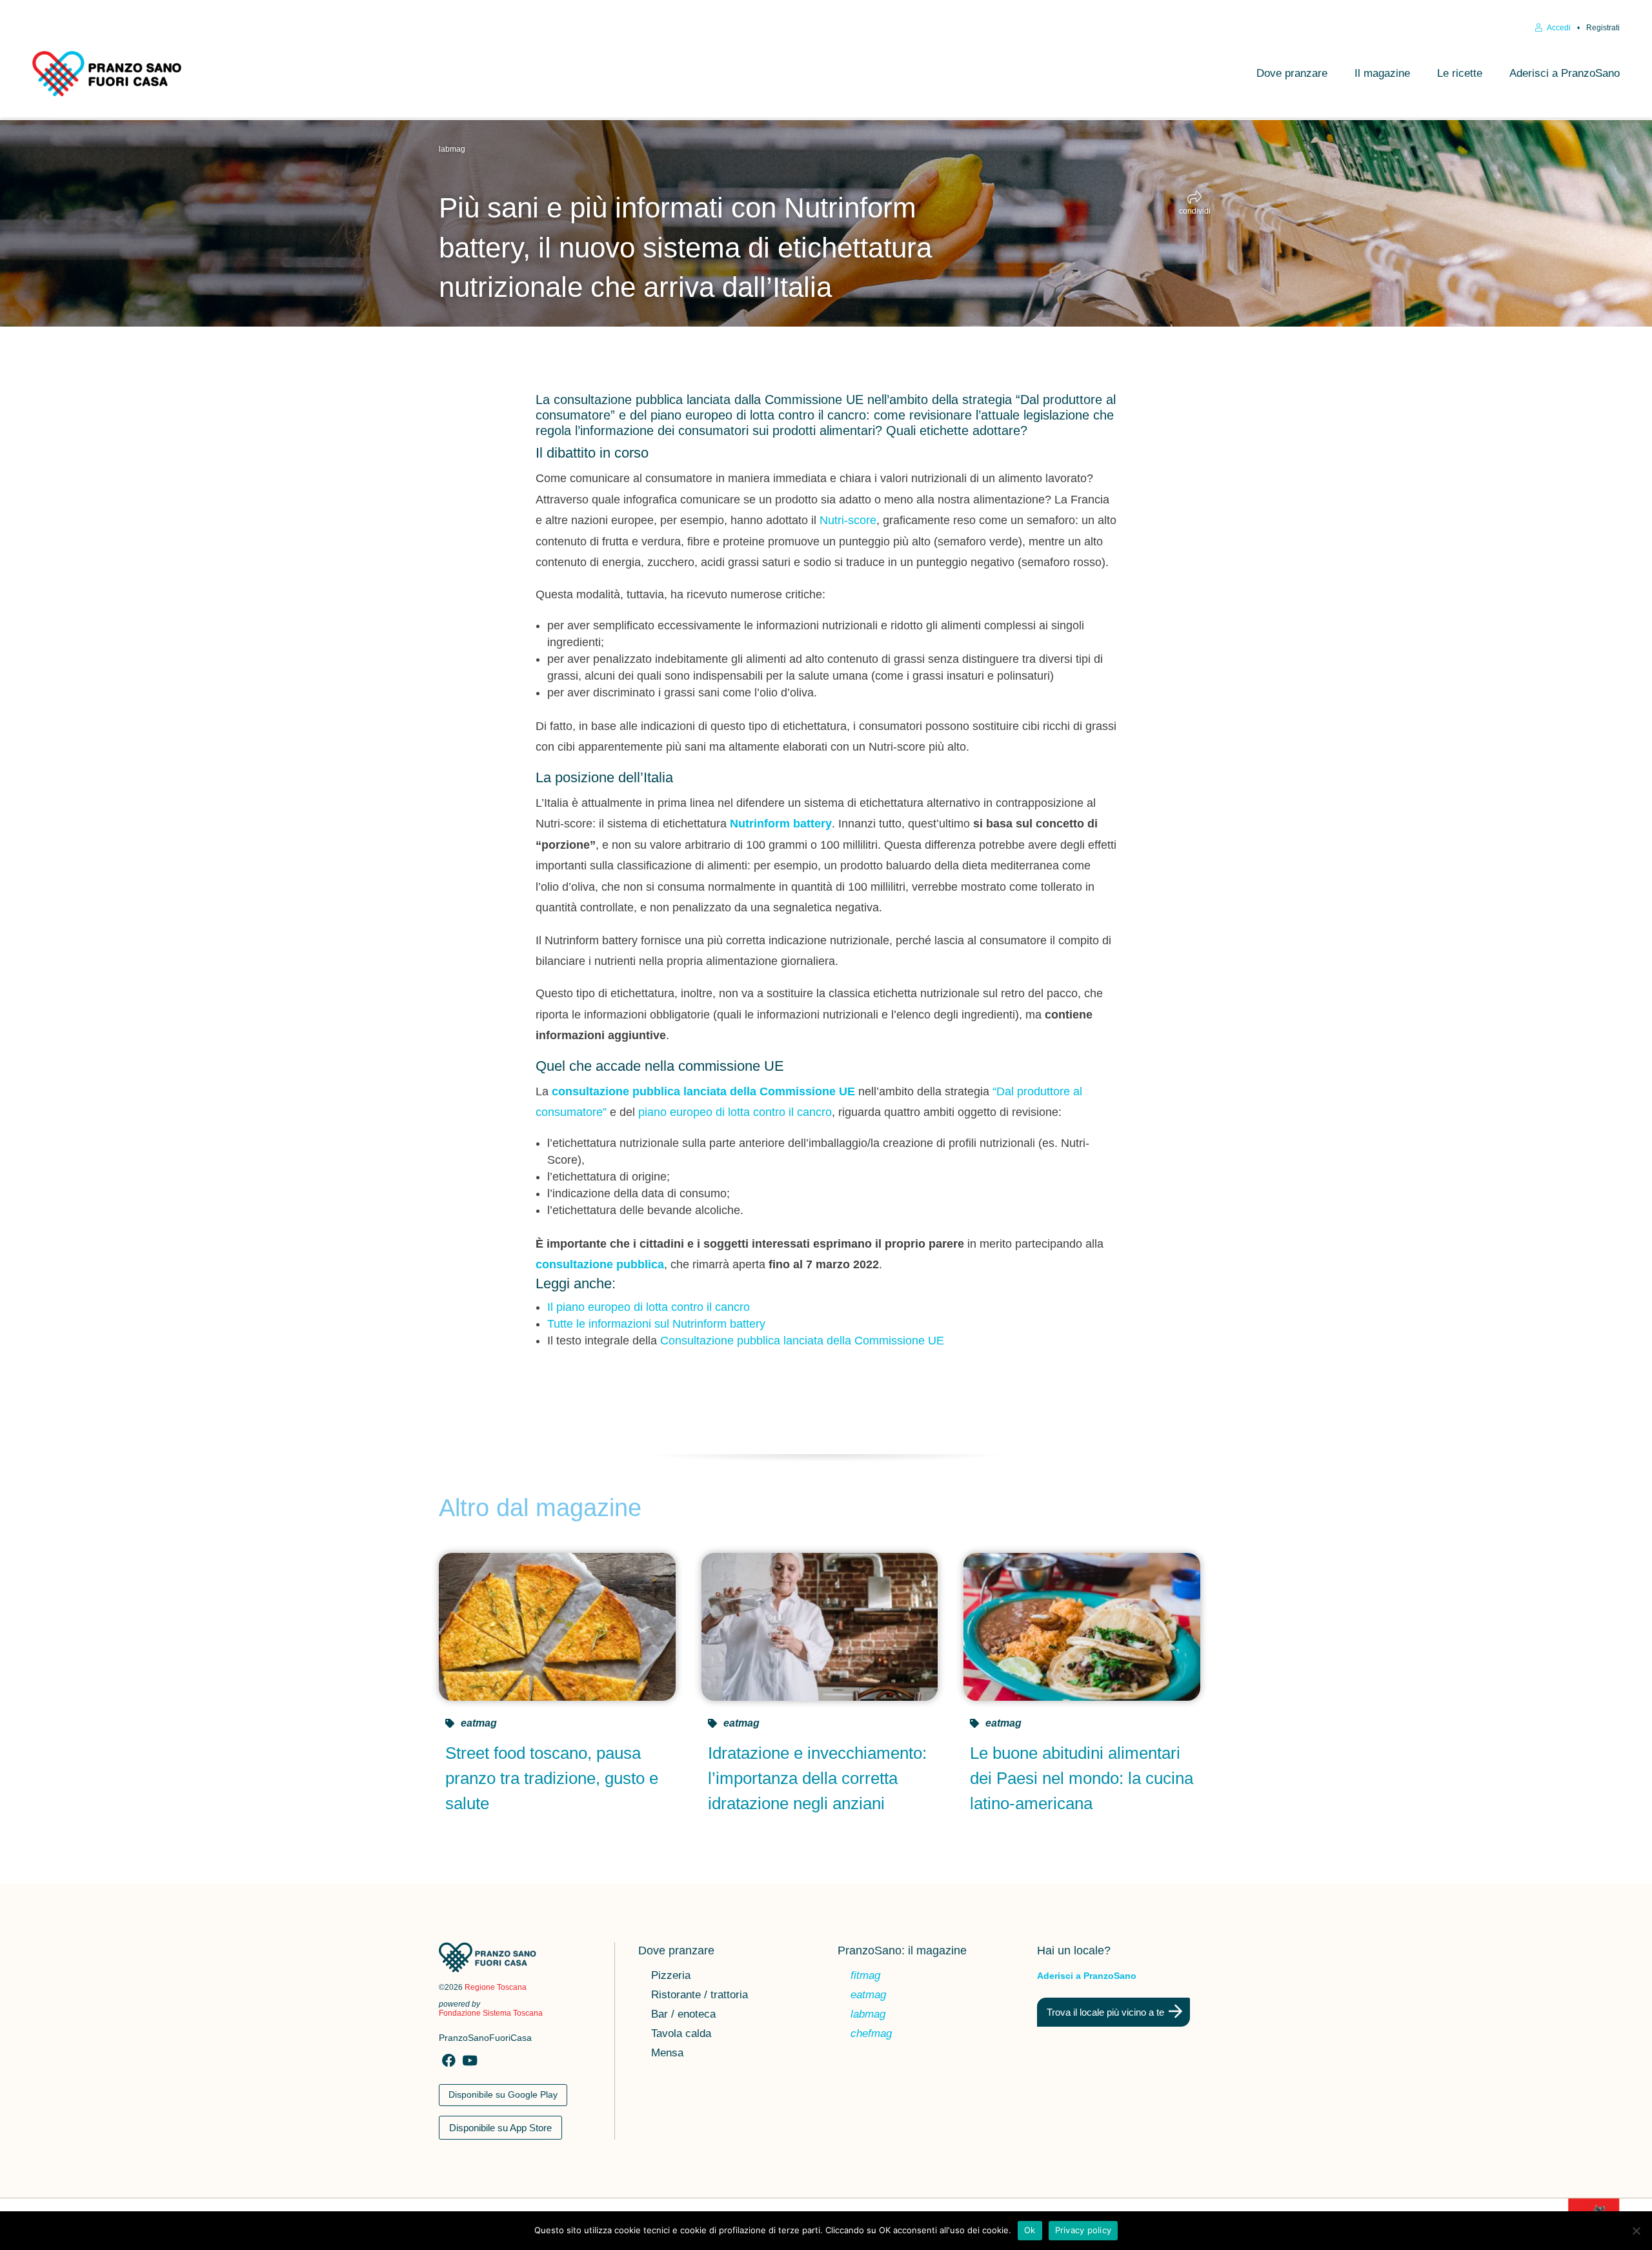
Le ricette (1460, 73)
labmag (452, 149)
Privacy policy (1083, 2230)
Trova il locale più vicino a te (1105, 2012)
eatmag (479, 1723)
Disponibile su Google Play (503, 2094)
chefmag (871, 2034)
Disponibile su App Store (500, 2128)
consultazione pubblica (600, 1264)
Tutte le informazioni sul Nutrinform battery (656, 1324)
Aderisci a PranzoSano (1565, 73)
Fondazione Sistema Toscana (491, 2013)
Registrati (1603, 28)
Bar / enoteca (683, 2015)
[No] (1636, 2231)
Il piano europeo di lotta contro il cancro (649, 1307)
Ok (1030, 2230)
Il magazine (1382, 73)
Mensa (667, 2054)
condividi (1195, 211)
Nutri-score (848, 520)
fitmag (865, 1976)
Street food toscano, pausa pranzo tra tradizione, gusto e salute (552, 1778)
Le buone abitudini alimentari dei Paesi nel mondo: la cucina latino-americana (1082, 1778)
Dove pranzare (1292, 73)
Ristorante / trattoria (700, 1996)
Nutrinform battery (781, 824)
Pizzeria (671, 1976)
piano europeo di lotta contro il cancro (735, 1112)
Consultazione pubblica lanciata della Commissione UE (802, 1341)
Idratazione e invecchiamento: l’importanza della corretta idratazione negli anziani (817, 1778)
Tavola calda (681, 2034)
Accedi (1558, 28)
